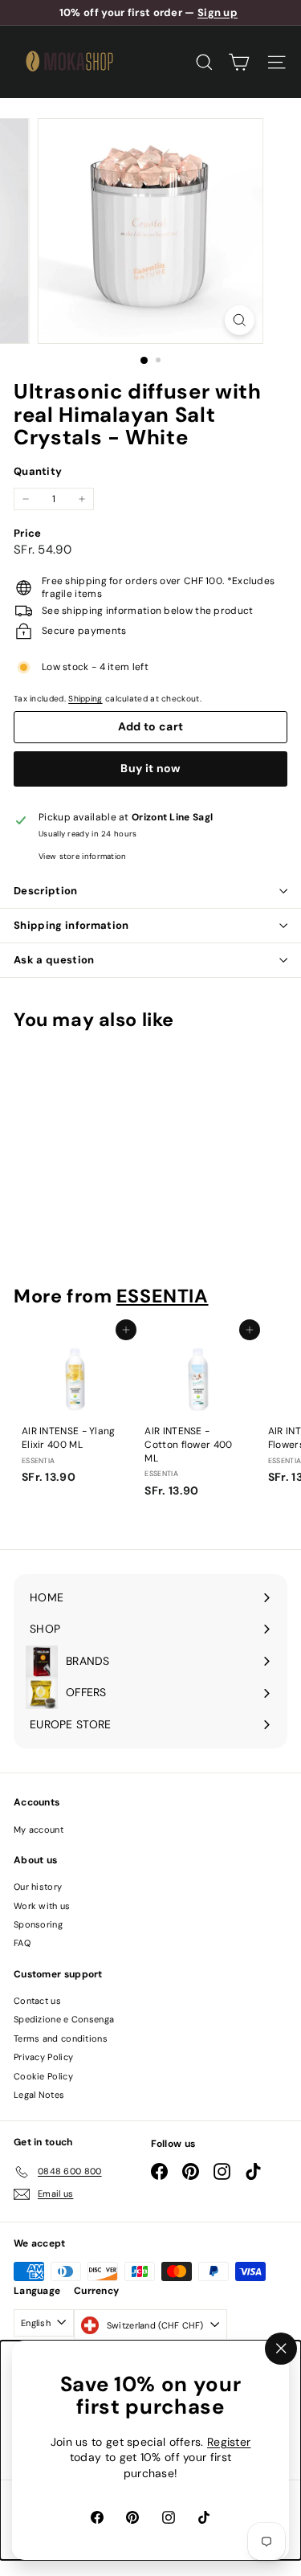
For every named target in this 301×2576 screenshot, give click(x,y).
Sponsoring (38, 1924)
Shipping (85, 699)
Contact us (37, 2001)
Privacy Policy (43, 2057)
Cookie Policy (43, 2076)
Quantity (38, 471)
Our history (38, 1887)
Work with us (42, 1906)
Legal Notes (39, 2095)
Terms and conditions (61, 2038)
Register (229, 2442)
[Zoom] (240, 320)
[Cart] (239, 62)
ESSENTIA (163, 1296)
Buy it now (150, 768)
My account (39, 1830)
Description (46, 891)
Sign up (218, 12)
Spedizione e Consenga (64, 2019)
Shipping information (71, 925)
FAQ (22, 1943)
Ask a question (54, 960)
